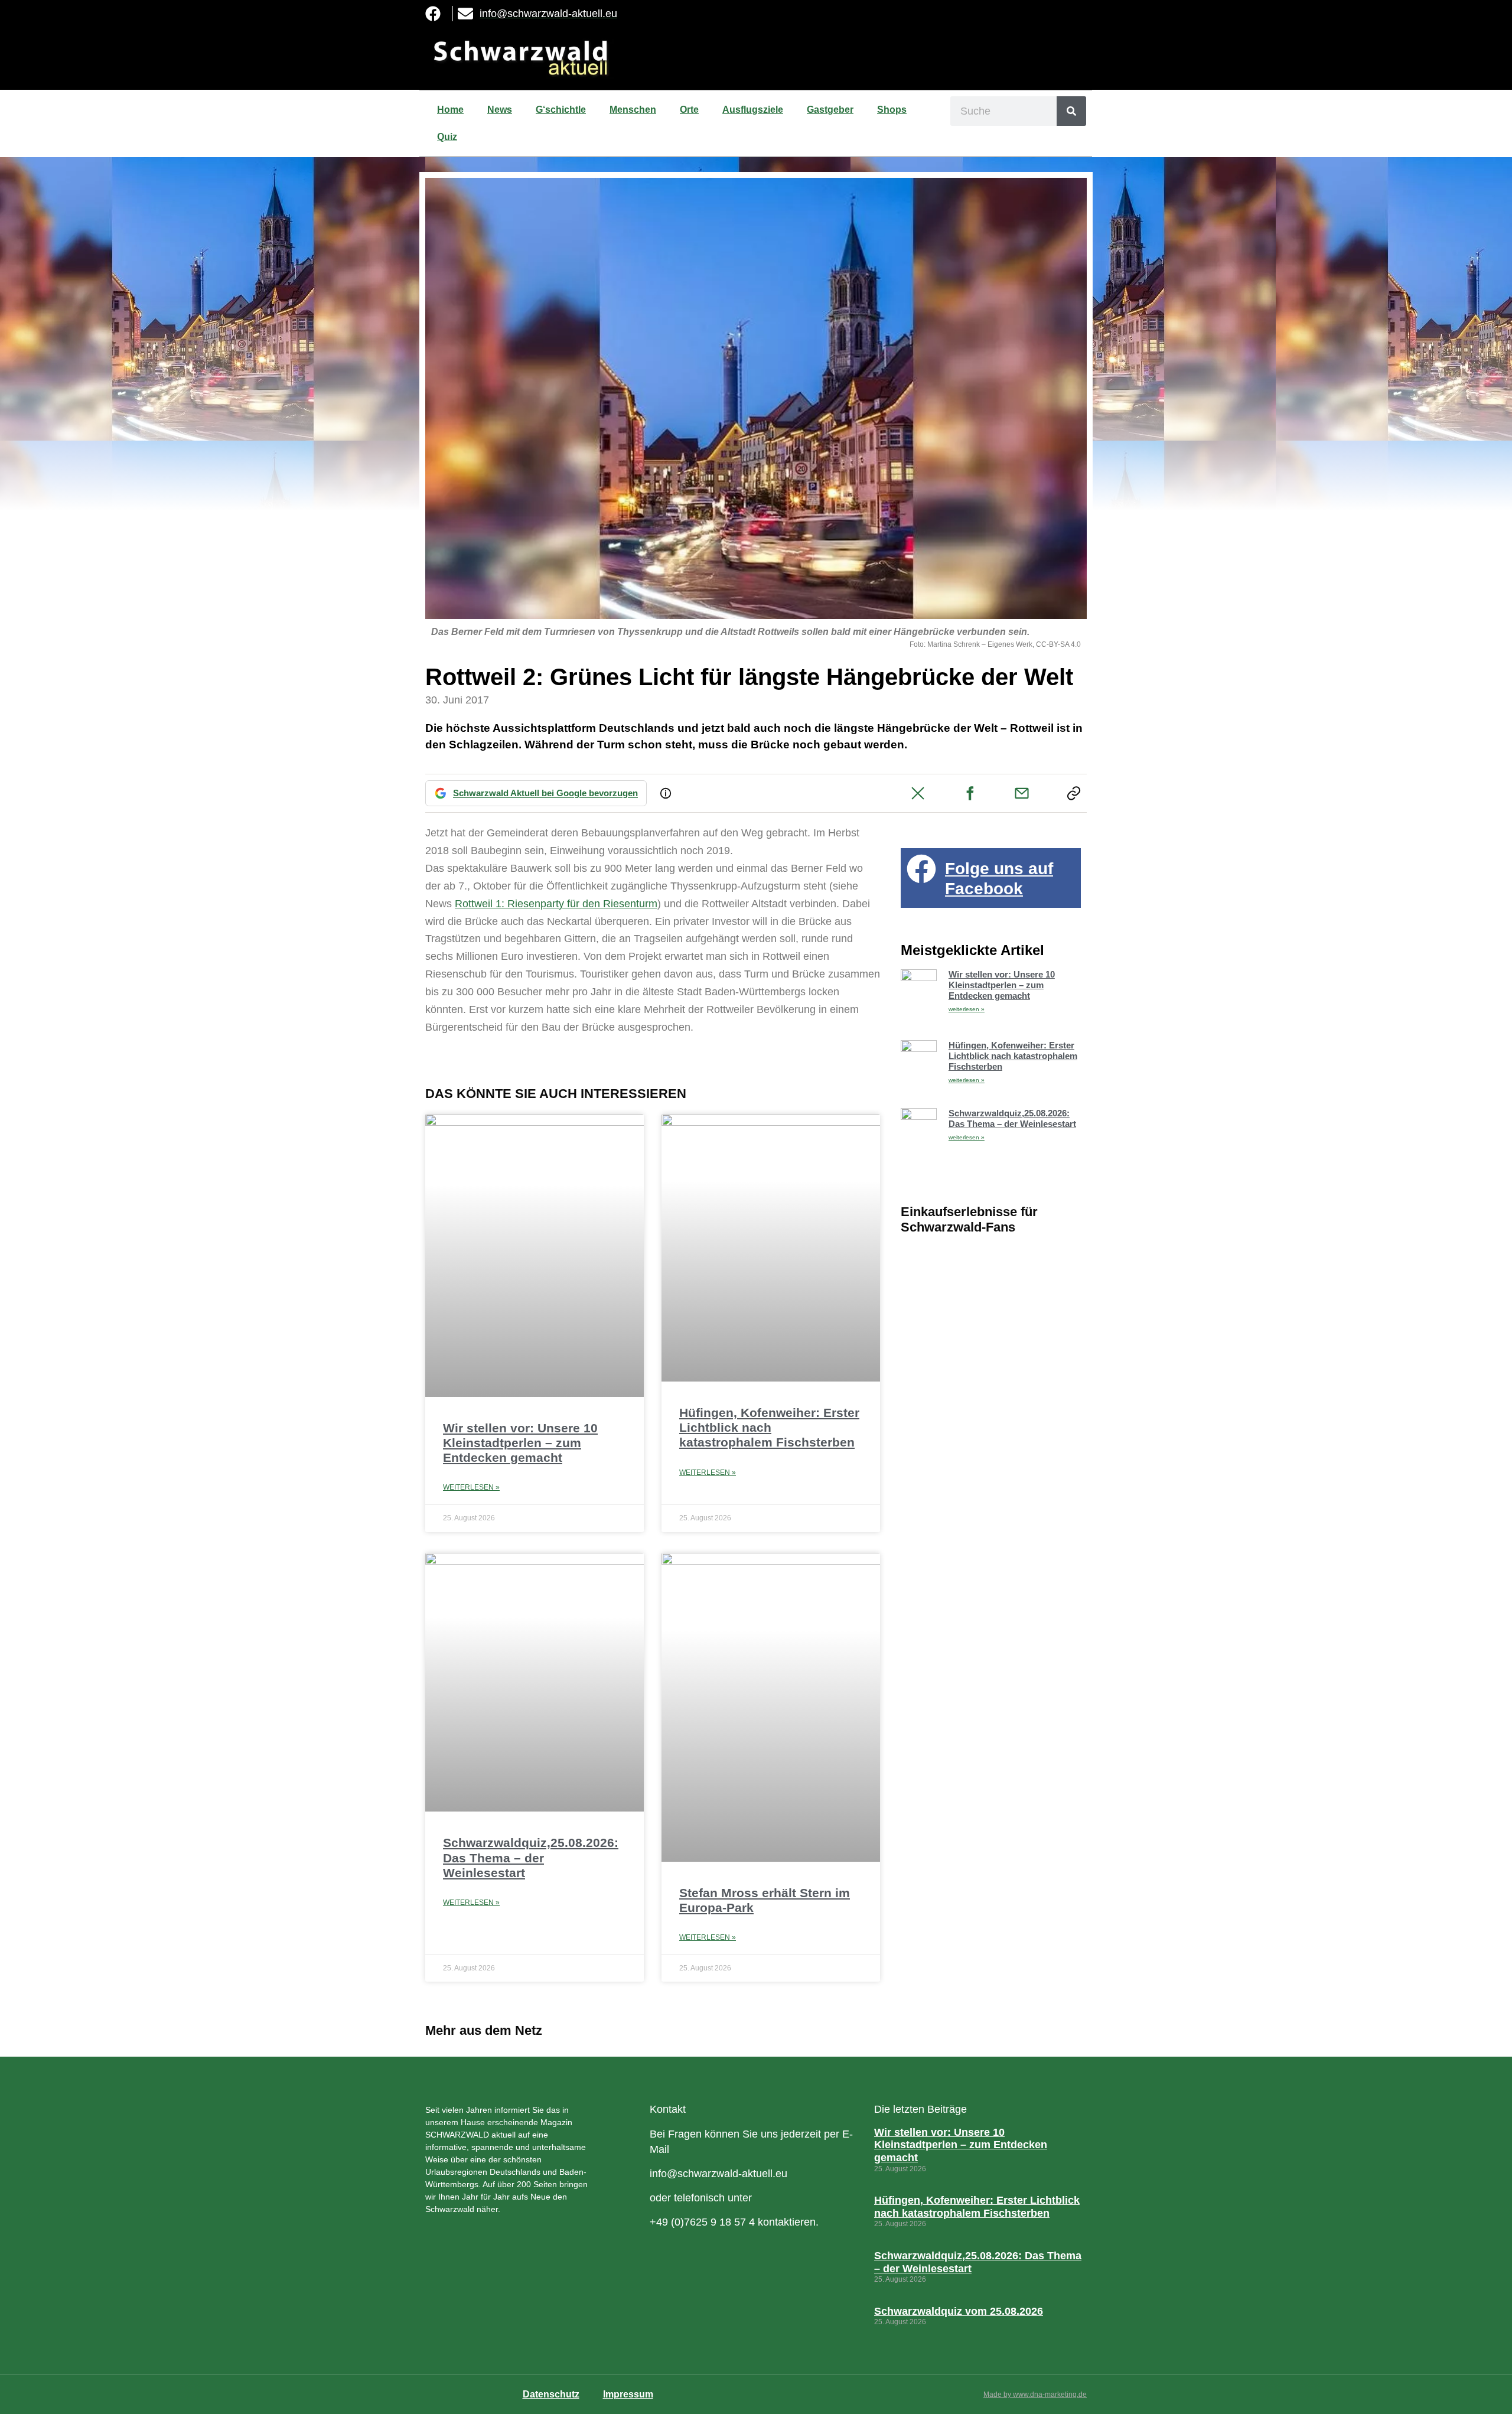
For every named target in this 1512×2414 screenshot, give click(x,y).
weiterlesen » (967, 1009)
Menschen (633, 110)
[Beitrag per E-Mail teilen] (1022, 793)
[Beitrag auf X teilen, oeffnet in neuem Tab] (918, 793)
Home (450, 110)
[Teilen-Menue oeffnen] (1074, 793)
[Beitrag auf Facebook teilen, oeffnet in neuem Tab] (970, 793)
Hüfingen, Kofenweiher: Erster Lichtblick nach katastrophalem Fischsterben (769, 1427)
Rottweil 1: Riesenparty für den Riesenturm (556, 904)
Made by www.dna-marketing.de (1035, 2395)
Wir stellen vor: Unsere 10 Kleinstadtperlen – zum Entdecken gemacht (520, 1443)
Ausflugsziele (753, 110)
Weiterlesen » (471, 1487)
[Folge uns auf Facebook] (921, 869)
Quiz (447, 137)
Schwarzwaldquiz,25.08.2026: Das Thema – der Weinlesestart (531, 1857)
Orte (689, 110)
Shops (892, 110)
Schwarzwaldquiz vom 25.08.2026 (959, 2311)
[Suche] (1071, 111)
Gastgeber (830, 110)
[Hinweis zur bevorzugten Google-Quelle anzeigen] (666, 793)
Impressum (628, 2394)
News (500, 110)
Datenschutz (551, 2394)
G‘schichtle (561, 110)
